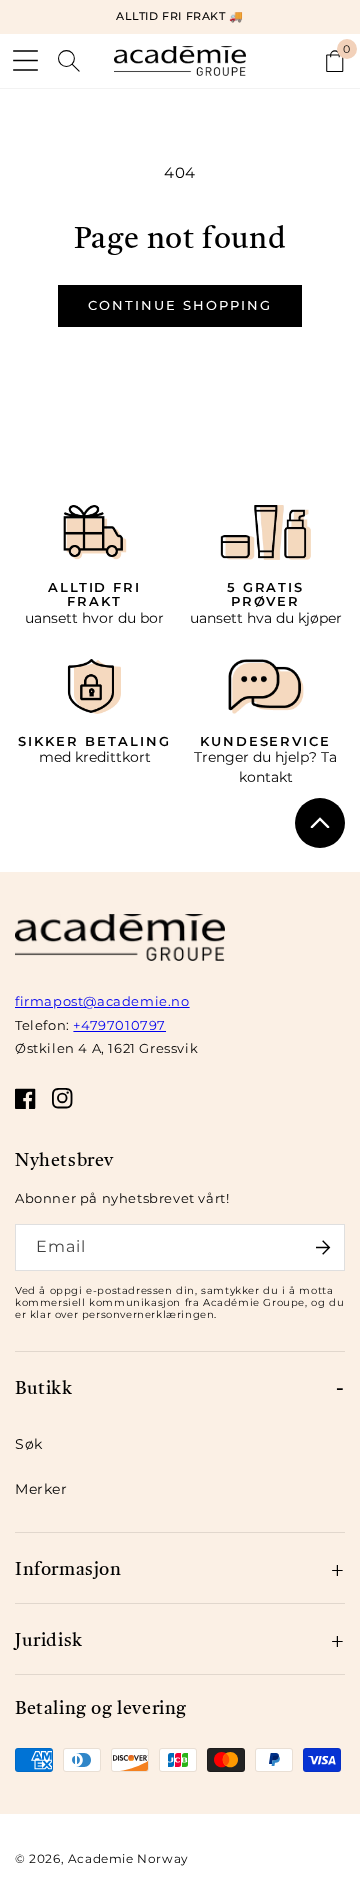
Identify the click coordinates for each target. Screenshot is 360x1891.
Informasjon (68, 1567)
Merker (41, 1489)
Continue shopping (179, 305)
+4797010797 (119, 1025)
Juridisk (49, 1638)
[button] (25, 61)
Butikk (44, 1386)
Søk (29, 1444)
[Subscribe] (323, 1247)
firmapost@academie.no (102, 1001)
